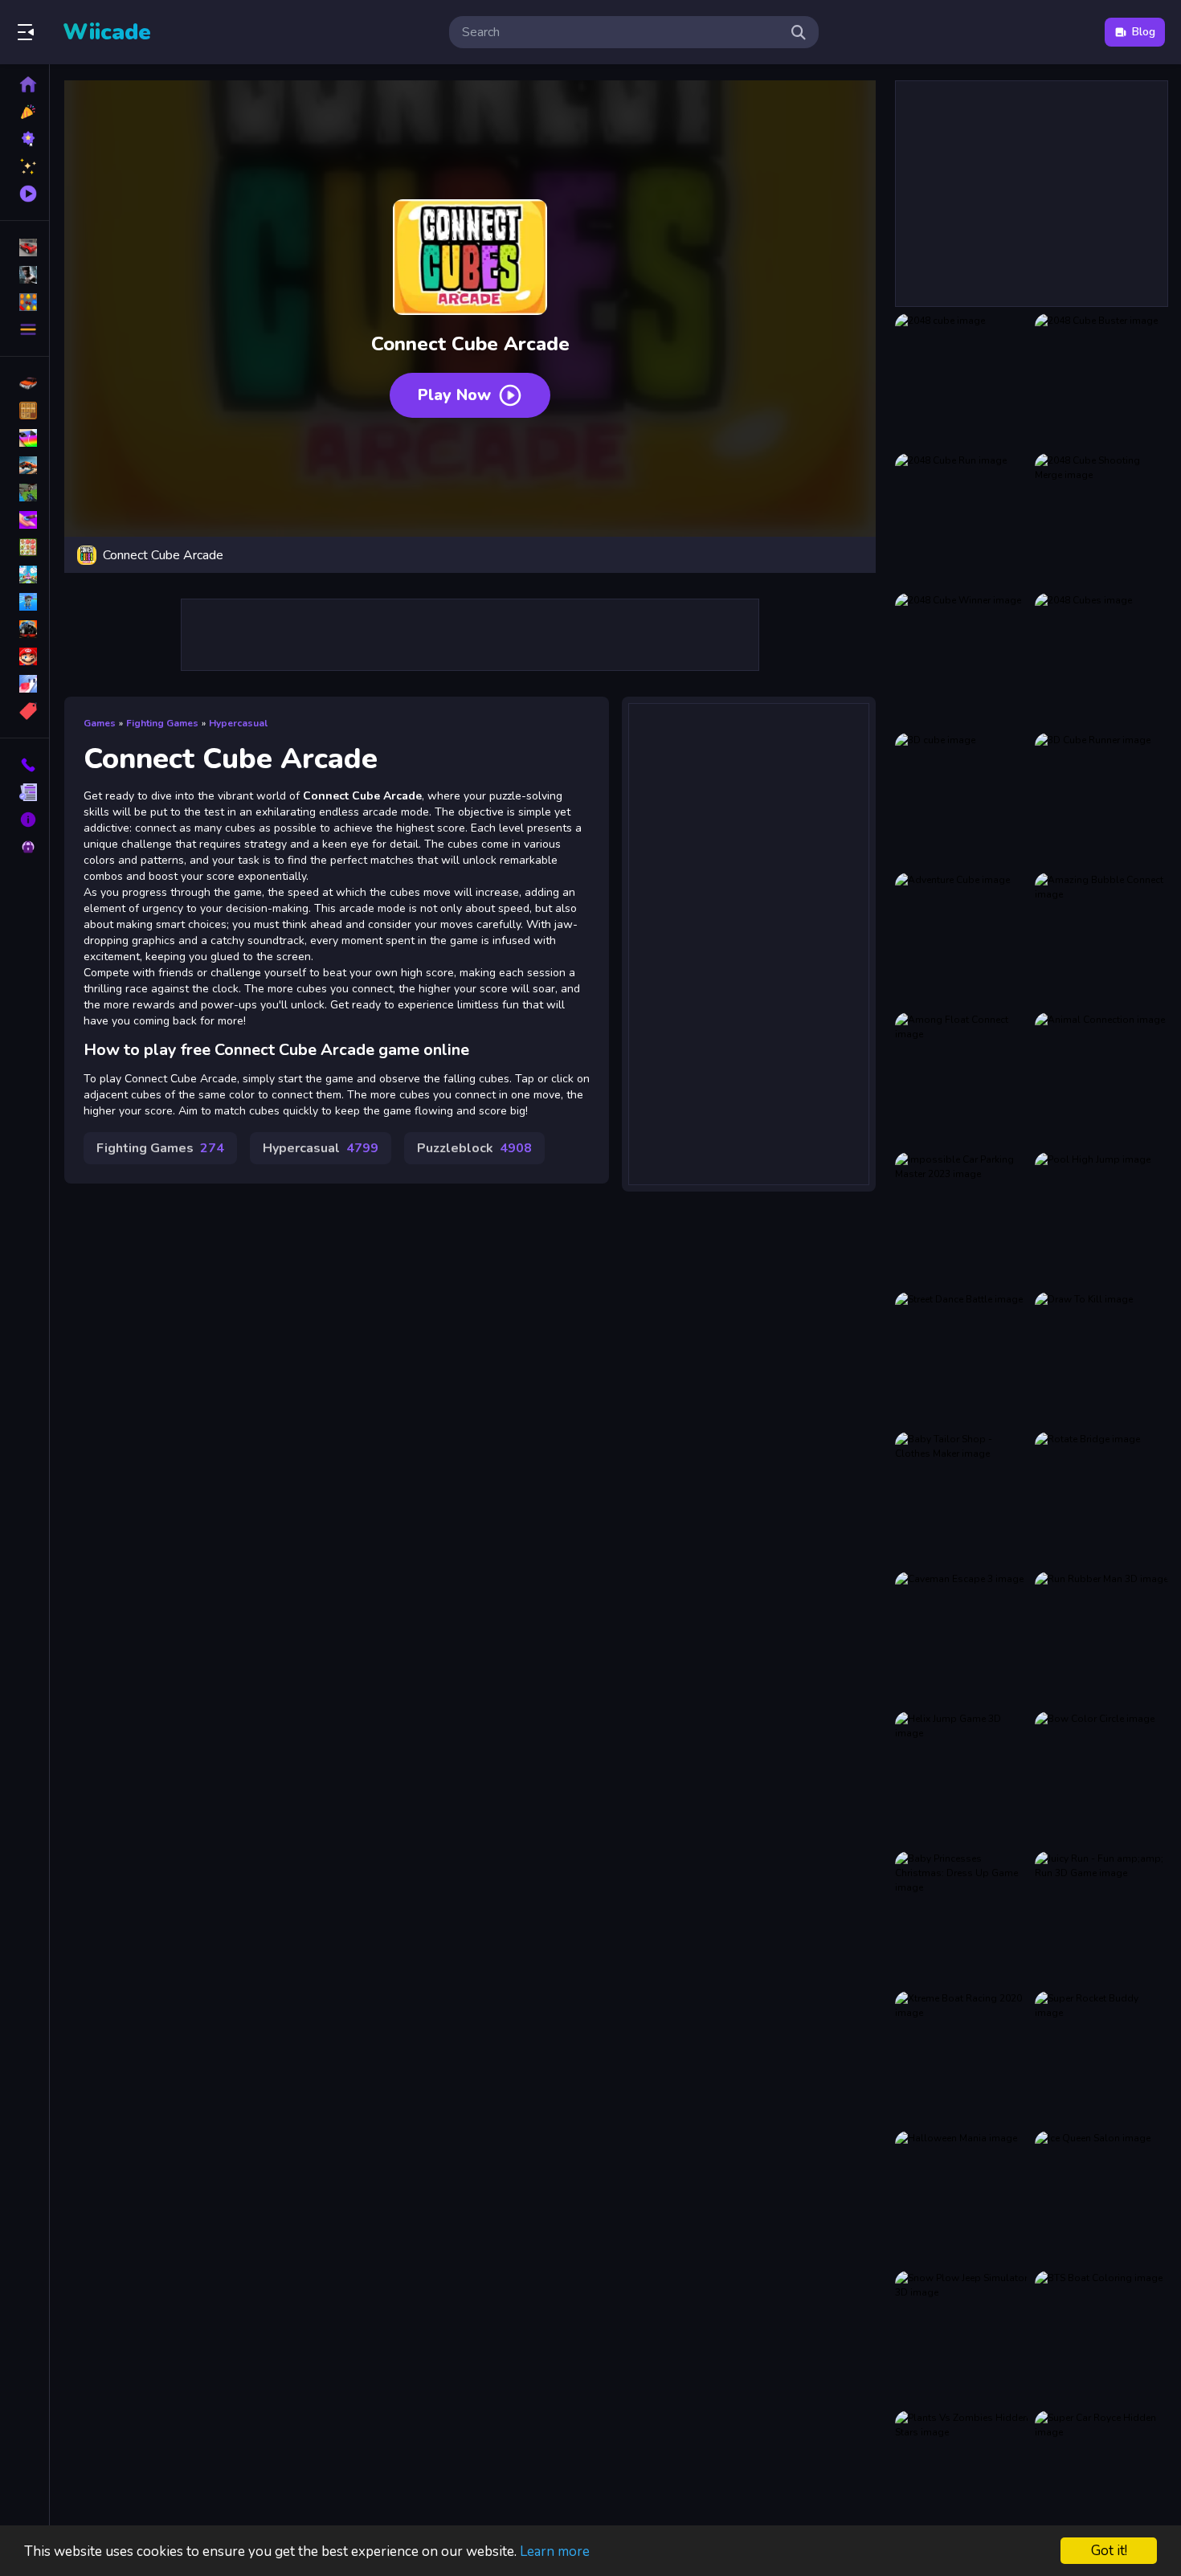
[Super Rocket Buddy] (1101, 2058)
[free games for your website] (25, 465)
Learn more (555, 2551)
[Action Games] (25, 275)
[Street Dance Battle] (962, 1359)
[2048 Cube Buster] (1101, 380)
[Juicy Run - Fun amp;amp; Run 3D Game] (1101, 1918)
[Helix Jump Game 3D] (962, 1778)
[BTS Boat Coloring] (1101, 2337)
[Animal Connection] (1101, 1079)
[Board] (25, 574)
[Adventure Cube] (962, 939)
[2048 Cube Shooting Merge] (1101, 520)
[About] (25, 820)
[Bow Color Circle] (1101, 1778)
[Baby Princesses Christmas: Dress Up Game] (962, 1918)
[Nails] (25, 520)
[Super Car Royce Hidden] (1101, 2477)
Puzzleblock (474, 1148)
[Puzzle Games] (25, 302)
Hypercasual (238, 723)
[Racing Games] (25, 247)
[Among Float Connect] (962, 1079)
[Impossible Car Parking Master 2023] (962, 1219)
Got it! (1109, 2551)
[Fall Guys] (25, 602)
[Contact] (25, 765)
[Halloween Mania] (962, 2198)
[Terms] (25, 792)
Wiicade (107, 32)
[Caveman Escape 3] (962, 1638)
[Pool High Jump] (1101, 1219)
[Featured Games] (25, 166)
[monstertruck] (25, 629)
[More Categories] (25, 329)
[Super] (25, 656)
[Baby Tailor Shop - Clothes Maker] (962, 1499)
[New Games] (25, 112)
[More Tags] (25, 711)
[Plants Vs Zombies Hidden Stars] (962, 2477)
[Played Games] (25, 194)
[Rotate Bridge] (1101, 1499)
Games (100, 723)
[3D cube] (962, 799)
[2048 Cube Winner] (962, 660)
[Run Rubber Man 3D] (1101, 1638)
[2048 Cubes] (1101, 660)
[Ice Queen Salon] (1101, 2198)
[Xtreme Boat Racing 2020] (962, 2058)
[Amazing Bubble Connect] (1101, 939)
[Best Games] (25, 139)
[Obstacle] (25, 684)
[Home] (25, 84)
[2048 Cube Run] (962, 520)
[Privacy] (25, 847)
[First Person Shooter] (25, 493)
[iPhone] (25, 438)
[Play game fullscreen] (856, 555)
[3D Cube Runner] (1101, 799)
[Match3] (25, 547)
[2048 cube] (962, 380)
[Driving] (25, 383)
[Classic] (25, 411)
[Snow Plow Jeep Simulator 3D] (962, 2337)
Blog (1144, 32)
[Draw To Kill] (1101, 1359)
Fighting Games (162, 723)
